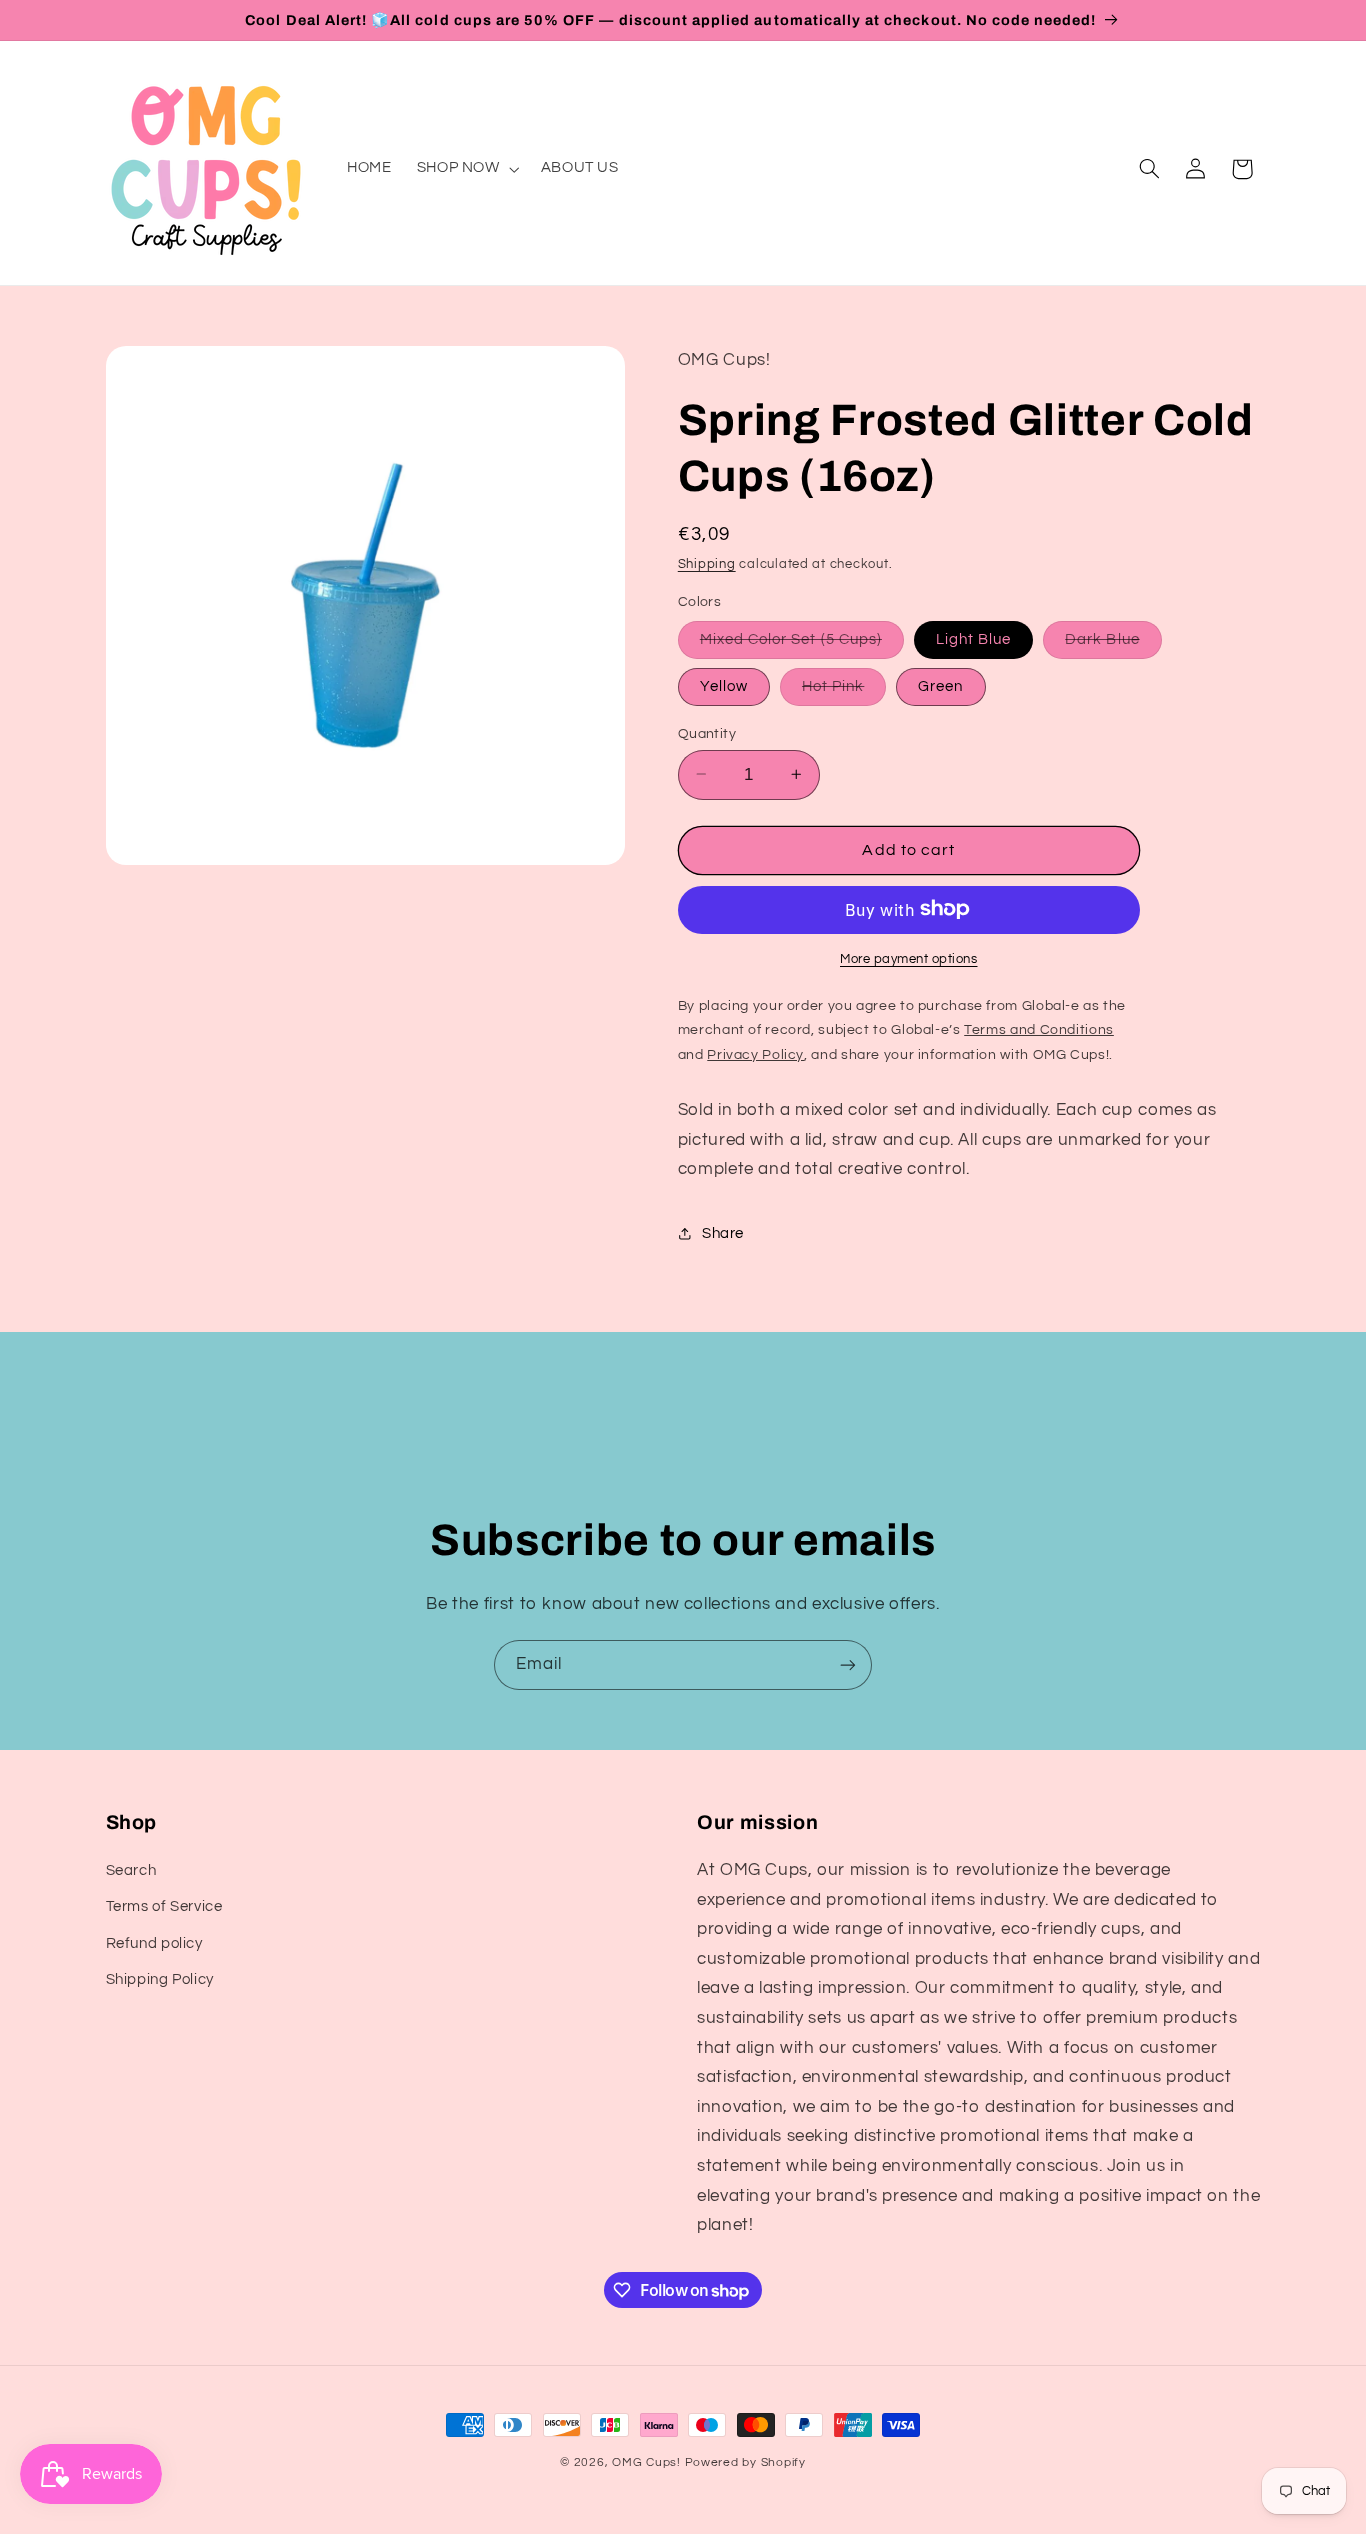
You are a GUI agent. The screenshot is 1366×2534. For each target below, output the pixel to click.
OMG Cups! (646, 2462)
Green (940, 685)
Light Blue (974, 638)
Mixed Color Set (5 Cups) (802, 644)
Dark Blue (1113, 644)
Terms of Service (164, 1907)
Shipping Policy (160, 1979)
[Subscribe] (848, 1664)
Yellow (724, 685)
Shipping (707, 563)
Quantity (707, 733)
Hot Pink (844, 691)
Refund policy (154, 1943)
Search (131, 1870)
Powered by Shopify (745, 2462)
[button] (466, 169)
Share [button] (723, 1232)
